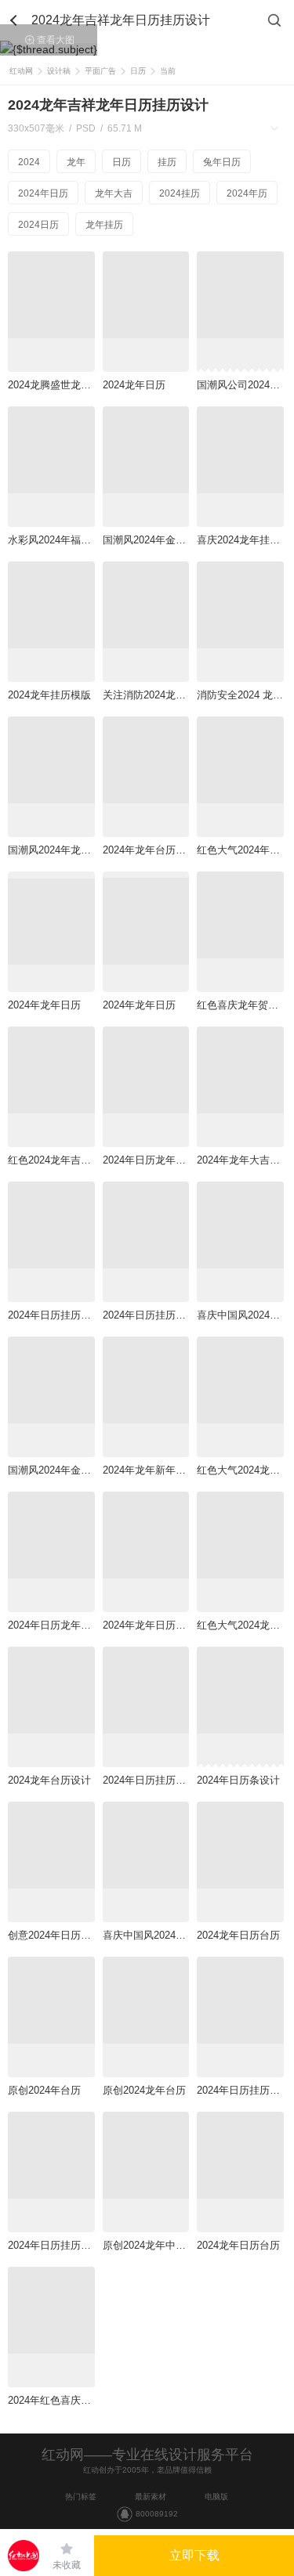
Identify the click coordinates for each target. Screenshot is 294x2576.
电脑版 (216, 2497)
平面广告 (100, 71)
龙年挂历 (104, 225)
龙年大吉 (114, 193)
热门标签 (81, 2497)
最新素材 (151, 2497)
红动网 (21, 71)
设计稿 (59, 71)
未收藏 (67, 2565)
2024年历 (247, 193)
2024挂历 (180, 193)
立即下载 (194, 2555)
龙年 (76, 162)
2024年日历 (43, 193)
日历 (138, 71)
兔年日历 (222, 162)
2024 (29, 162)
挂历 (167, 162)
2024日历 (38, 225)
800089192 (157, 2514)
